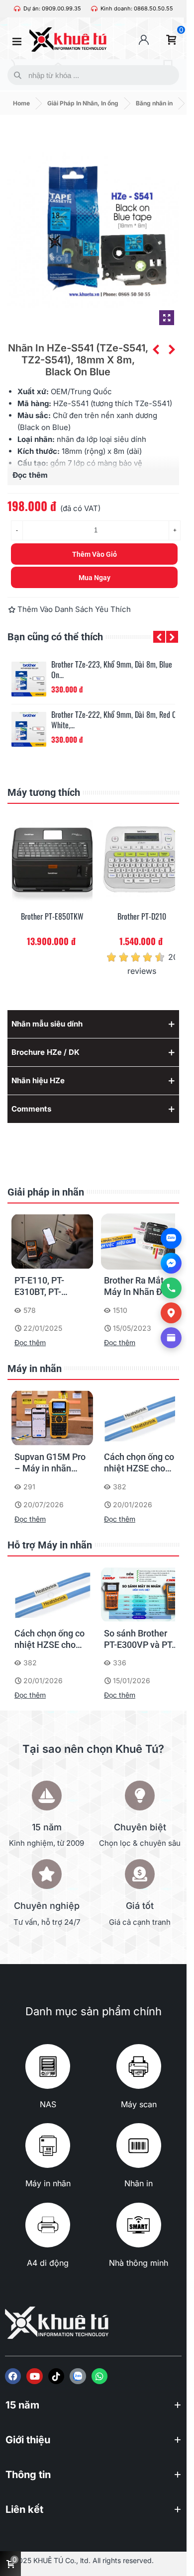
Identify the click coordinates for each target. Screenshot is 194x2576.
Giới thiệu (28, 2440)
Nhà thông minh (139, 2263)
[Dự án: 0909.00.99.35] (17, 9)
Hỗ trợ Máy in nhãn (50, 1545)
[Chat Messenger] (171, 1263)
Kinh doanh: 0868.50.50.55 (137, 8)
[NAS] (48, 2066)
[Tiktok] (56, 2376)
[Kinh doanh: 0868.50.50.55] (94, 9)
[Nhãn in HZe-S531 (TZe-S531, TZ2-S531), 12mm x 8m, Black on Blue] (156, 349)
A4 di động (48, 2263)
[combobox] (91, 75)
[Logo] (78, 2376)
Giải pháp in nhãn (46, 1192)
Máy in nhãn (35, 1369)
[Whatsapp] (99, 2376)
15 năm (22, 2405)
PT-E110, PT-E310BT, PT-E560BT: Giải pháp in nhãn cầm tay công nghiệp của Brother (51, 1287)
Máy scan (139, 2104)
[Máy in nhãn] (48, 2146)
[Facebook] (13, 2376)
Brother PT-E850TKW (52, 916)
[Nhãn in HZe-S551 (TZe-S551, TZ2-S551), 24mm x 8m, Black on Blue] (172, 349)
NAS (48, 2104)
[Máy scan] (139, 2066)
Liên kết (24, 2509)
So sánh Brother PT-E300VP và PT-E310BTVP (139, 1639)
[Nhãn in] (139, 2146)
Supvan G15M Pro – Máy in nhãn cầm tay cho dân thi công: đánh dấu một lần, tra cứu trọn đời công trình (51, 1463)
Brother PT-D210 (142, 916)
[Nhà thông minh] (139, 2225)
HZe (60, 403)
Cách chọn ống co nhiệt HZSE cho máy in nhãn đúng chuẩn (140, 1463)
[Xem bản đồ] (171, 1313)
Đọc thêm (30, 1342)
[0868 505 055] (171, 1288)
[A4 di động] (48, 2225)
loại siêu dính (123, 439)
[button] (159, 637)
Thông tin (28, 2475)
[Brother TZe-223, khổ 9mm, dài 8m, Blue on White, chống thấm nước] (29, 679)
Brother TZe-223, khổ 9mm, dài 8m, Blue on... (112, 670)
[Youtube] (34, 2376)
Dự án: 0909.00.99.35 (52, 8)
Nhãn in (139, 2183)
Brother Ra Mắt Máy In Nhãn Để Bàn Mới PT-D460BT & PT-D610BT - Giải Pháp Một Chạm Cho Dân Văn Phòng (136, 1287)
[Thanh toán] (171, 1338)
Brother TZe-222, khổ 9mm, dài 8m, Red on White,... (116, 720)
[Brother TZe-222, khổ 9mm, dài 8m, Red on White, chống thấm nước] (29, 729)
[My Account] (144, 40)
